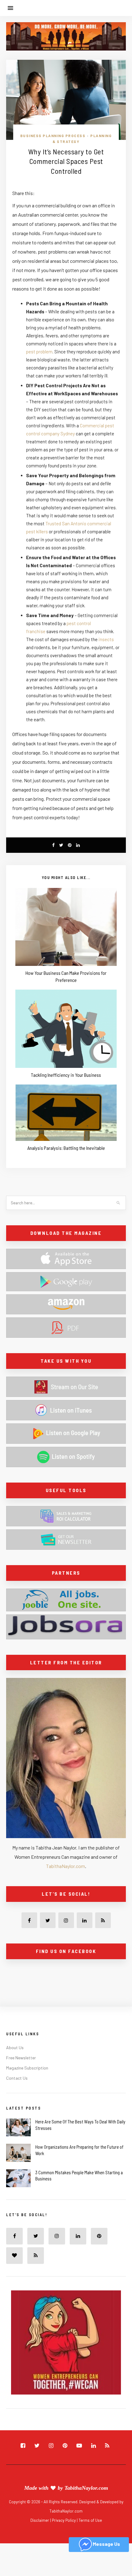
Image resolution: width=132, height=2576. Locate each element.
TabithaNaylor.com (66, 1866)
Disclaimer (40, 2520)
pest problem (39, 352)
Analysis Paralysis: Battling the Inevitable (66, 1148)
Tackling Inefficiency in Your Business (66, 1075)
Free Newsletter (21, 2058)
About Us (15, 2047)
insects (106, 639)
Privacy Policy (64, 2520)
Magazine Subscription (27, 2068)
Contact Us (17, 2078)
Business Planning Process (53, 136)
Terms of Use (90, 2520)
